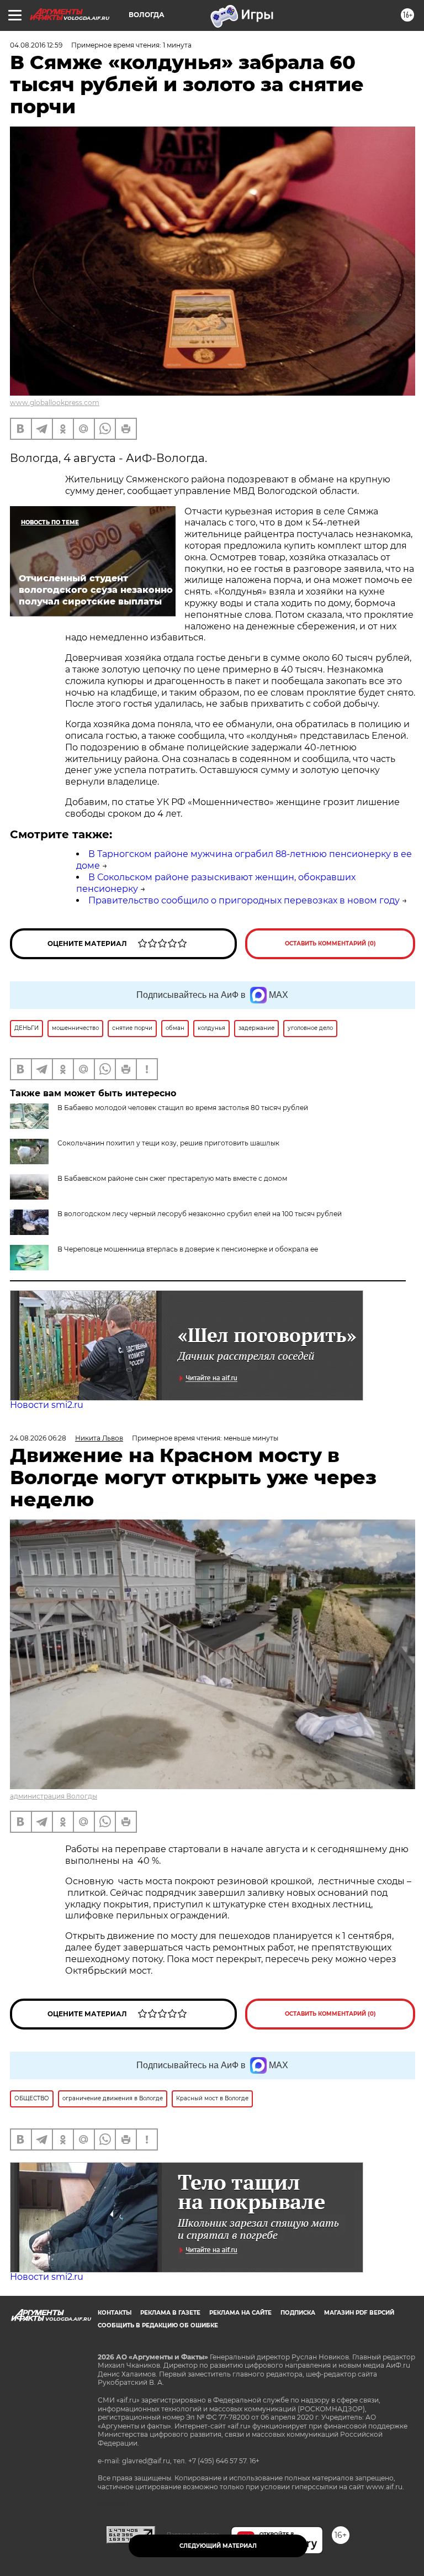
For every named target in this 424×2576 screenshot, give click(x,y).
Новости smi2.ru (47, 1405)
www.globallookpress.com (55, 403)
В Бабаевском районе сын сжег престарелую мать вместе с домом (172, 1178)
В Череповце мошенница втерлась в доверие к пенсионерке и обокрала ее (188, 1249)
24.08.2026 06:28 (38, 1438)
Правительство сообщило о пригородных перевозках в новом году (244, 900)
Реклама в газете (170, 2313)
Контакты (115, 2313)
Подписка (298, 2313)
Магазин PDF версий (359, 2313)
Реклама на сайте (240, 2313)
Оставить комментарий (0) (330, 943)
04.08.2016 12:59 (36, 45)
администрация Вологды (54, 1796)
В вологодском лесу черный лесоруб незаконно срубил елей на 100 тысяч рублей (200, 1214)
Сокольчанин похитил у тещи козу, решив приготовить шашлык (168, 1143)
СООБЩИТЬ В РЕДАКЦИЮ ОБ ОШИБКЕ (158, 2325)
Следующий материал (218, 2546)
